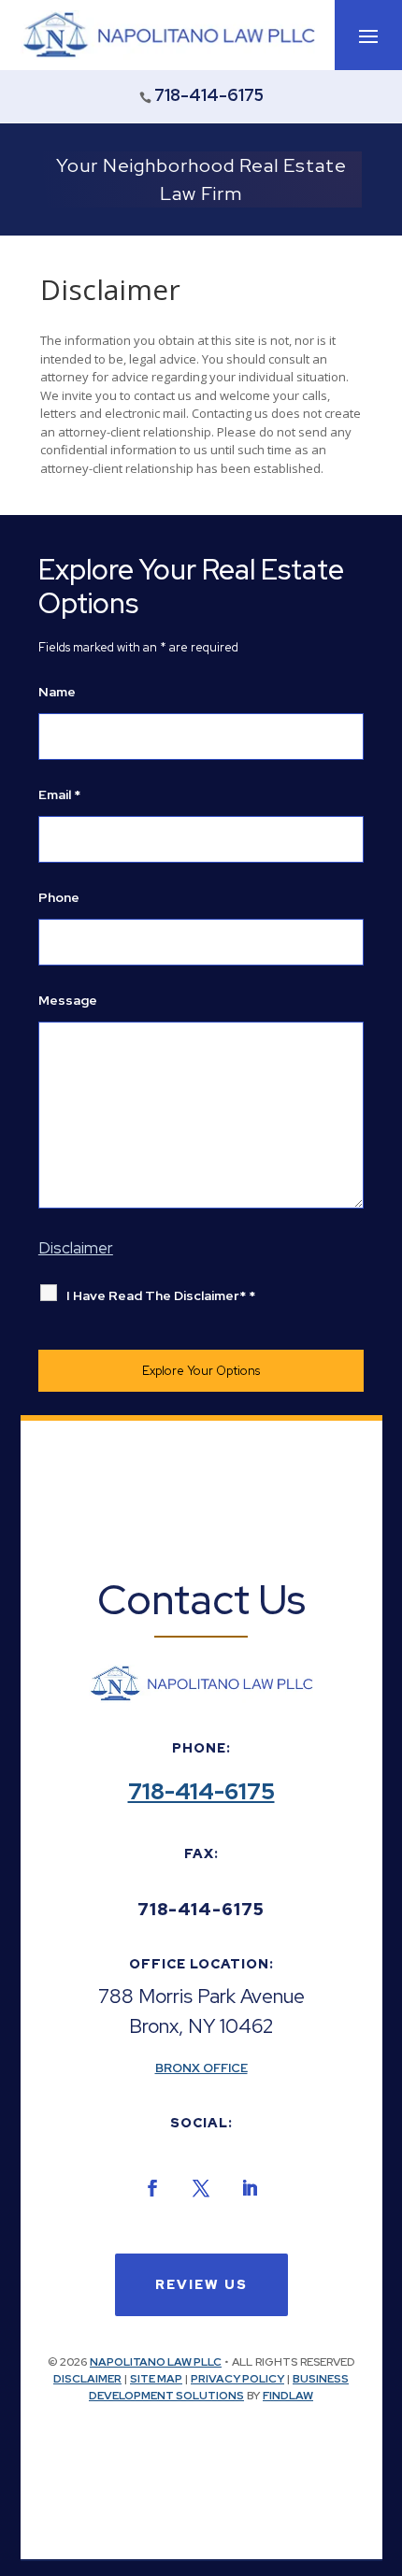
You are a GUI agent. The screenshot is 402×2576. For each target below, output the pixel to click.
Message (68, 1000)
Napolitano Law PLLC (156, 2362)
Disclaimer (87, 2379)
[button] (368, 36)
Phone (59, 897)
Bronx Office (201, 2068)
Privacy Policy (237, 2379)
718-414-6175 (209, 95)
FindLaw (288, 2396)
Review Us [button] (201, 2284)
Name (57, 692)
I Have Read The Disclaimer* (161, 1295)
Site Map (156, 2379)
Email (59, 794)
